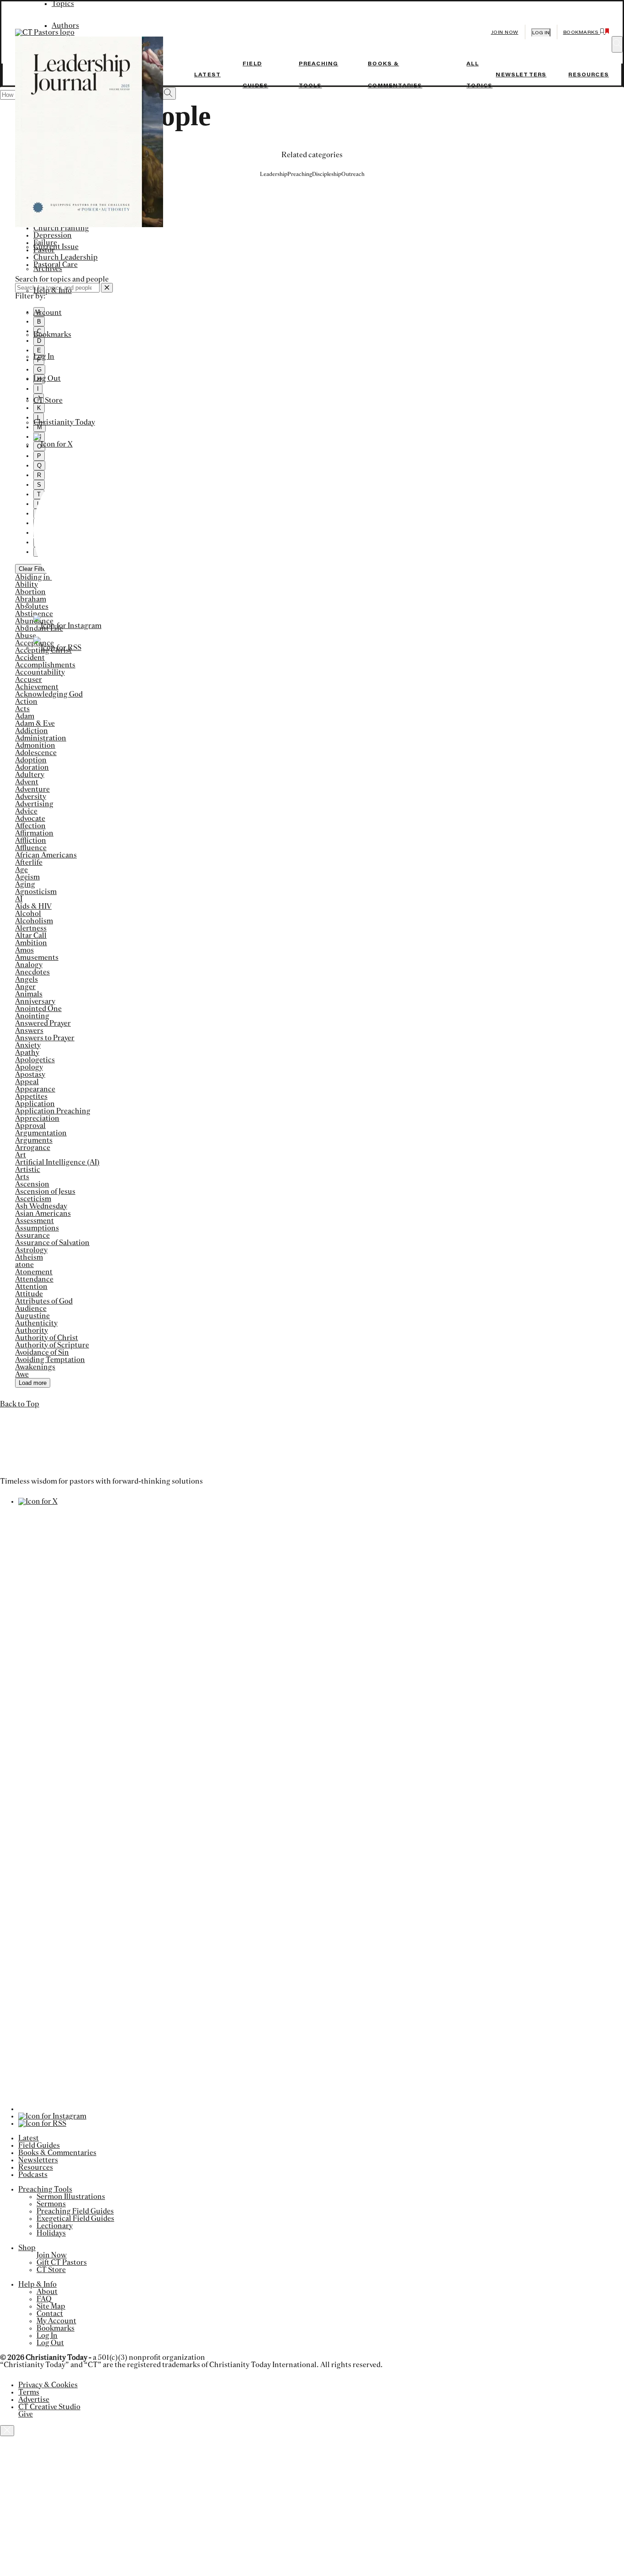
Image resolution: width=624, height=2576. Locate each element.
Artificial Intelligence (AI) (57, 1162)
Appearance (35, 1089)
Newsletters (521, 75)
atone (24, 1265)
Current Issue (56, 247)
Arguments (34, 1140)
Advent (27, 782)
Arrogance (33, 1148)
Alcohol (28, 914)
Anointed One (38, 1009)
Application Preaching (53, 1111)
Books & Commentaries (57, 2153)
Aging (25, 884)
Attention (31, 1287)
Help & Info (53, 291)
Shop (27, 2248)
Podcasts (33, 2175)
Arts (22, 1177)
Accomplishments (45, 665)
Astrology (31, 1250)
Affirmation (34, 833)
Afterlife (29, 862)
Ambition (31, 943)
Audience (31, 1309)
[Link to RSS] (57, 648)
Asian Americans (43, 1213)
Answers (29, 1031)
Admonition (35, 745)
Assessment (34, 1221)
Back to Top (20, 1404)
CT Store (48, 400)
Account (48, 313)
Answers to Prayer (45, 1038)
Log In (44, 357)
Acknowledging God (49, 694)
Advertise (34, 2400)
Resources (589, 75)
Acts (22, 709)
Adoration (32, 767)
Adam (25, 716)
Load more (33, 1383)
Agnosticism (36, 892)
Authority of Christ (47, 1338)
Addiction (32, 731)
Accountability (40, 672)
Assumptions (37, 1228)
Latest (207, 75)
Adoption (31, 760)
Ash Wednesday (41, 1206)
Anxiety (28, 1045)
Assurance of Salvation (52, 1243)
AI (19, 899)
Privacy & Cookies (48, 2385)
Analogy (29, 965)
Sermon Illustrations (71, 2197)
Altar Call (31, 936)
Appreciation (37, 1118)
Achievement (37, 687)
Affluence (31, 848)
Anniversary (35, 1001)
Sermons (51, 2204)
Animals (29, 994)
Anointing (32, 1016)
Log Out (47, 378)
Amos (24, 950)
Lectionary (55, 2226)
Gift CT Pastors (62, 2262)
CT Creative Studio (49, 2407)
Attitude (29, 1294)
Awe (22, 1374)
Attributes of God (44, 1301)
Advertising (34, 804)
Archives (48, 269)
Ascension (32, 1184)
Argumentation (41, 1133)
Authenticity (36, 1323)
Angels (26, 979)
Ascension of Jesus (45, 1192)
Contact (50, 2314)
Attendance (34, 1279)
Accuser (29, 680)
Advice (26, 811)
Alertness (31, 928)
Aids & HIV (33, 906)
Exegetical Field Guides (75, 2219)
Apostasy (30, 1075)
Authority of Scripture (52, 1345)
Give (26, 2414)
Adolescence (36, 753)
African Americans (46, 855)
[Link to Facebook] (109, 604)
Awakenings (35, 1367)
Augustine (32, 1316)
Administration (41, 738)
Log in (541, 33)
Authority (32, 1331)
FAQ (44, 2299)
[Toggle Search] (617, 44)
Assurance (32, 1235)
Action (26, 702)
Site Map (51, 2306)
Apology (29, 1067)
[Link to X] (53, 444)
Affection (30, 826)
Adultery (30, 775)
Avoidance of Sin (42, 1352)
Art (21, 1155)
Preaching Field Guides (75, 2211)
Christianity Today (64, 422)
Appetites (31, 1096)
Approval (30, 1126)
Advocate (30, 819)
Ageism (27, 877)
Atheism (29, 1257)
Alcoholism (34, 921)
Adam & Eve (35, 724)
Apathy (27, 1053)
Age (21, 870)
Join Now (505, 32)
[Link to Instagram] (67, 626)
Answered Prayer (43, 1023)
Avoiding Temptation (50, 1360)
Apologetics (35, 1060)
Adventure (32, 789)
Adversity (31, 797)
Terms (29, 2392)
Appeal (27, 1082)
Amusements (37, 958)
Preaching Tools (45, 2189)
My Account (56, 2321)
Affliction (31, 841)
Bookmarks (52, 335)
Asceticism (33, 1199)
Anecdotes (32, 972)
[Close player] (7, 2431)
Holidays (51, 2233)
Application (35, 1104)
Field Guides (39, 2145)
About (47, 2292)
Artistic (28, 1170)
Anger (25, 987)
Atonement (34, 1272)
